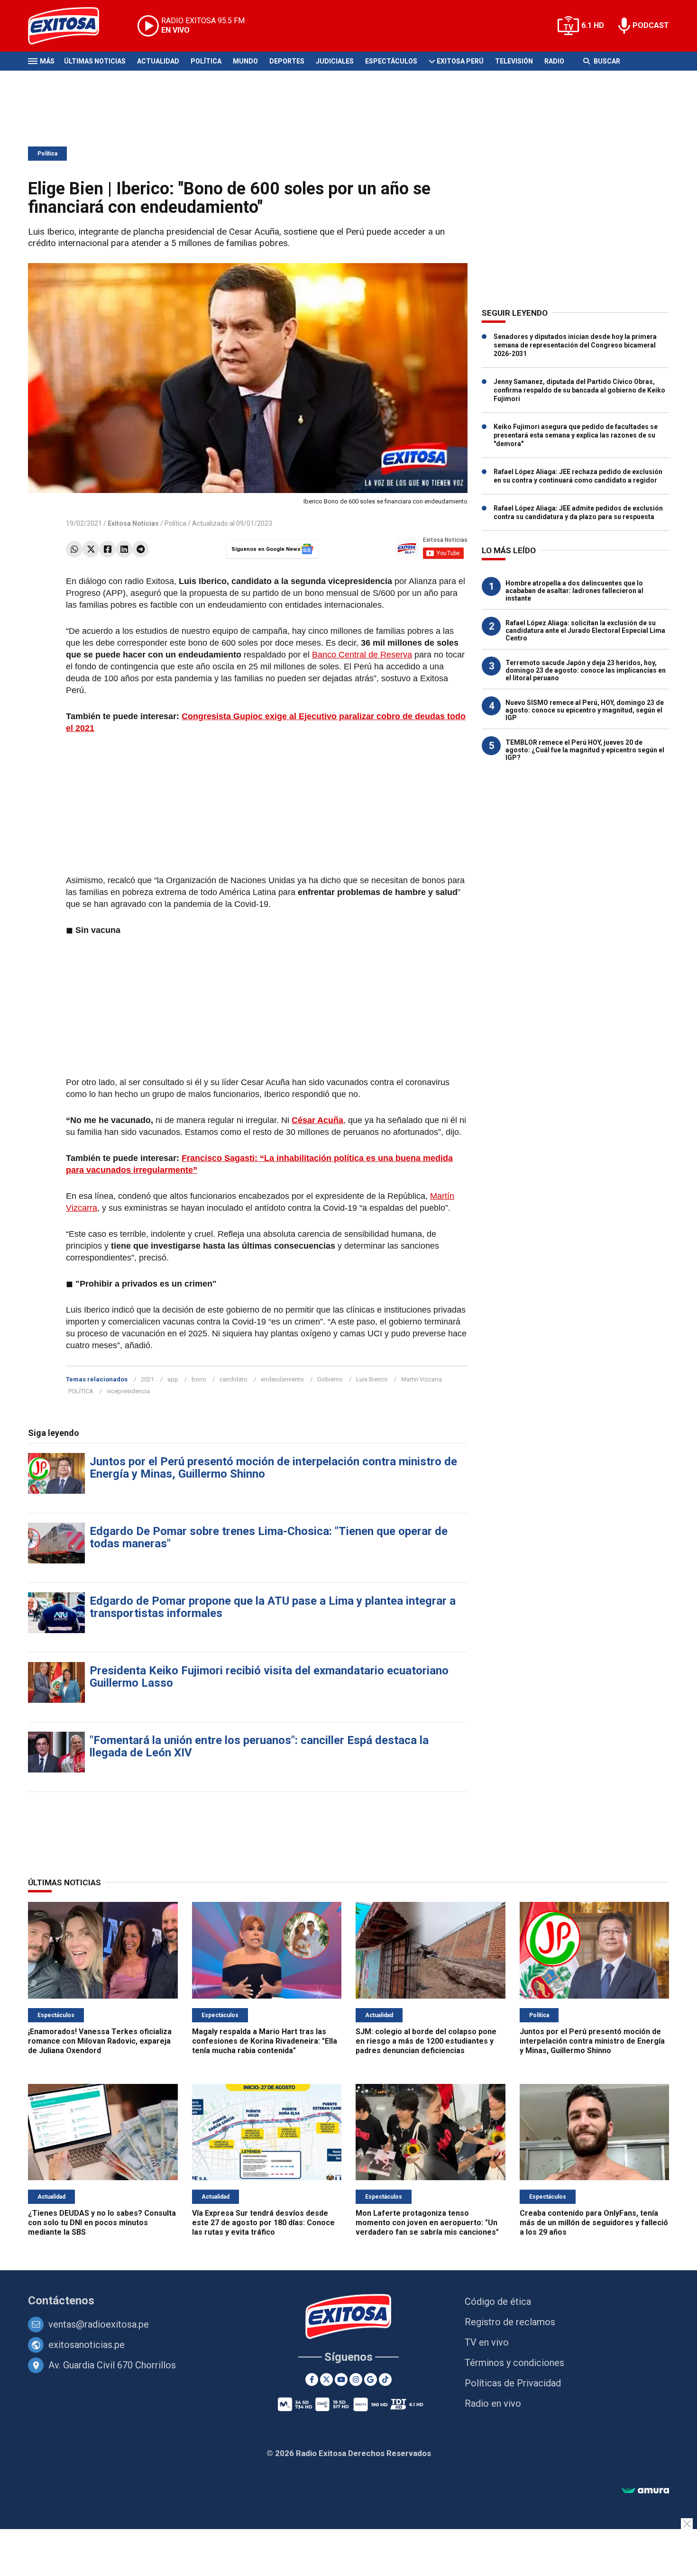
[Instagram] (356, 2380)
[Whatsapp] (74, 549)
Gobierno (330, 1379)
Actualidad (158, 61)
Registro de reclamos (510, 2322)
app (173, 1379)
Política (206, 61)
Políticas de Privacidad (513, 2383)
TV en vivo (487, 2342)
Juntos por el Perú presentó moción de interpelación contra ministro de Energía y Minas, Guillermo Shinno (273, 1468)
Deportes (287, 61)
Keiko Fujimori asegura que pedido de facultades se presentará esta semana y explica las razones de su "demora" (576, 435)
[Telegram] (141, 549)
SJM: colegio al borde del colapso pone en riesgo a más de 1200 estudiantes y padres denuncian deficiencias (426, 2041)
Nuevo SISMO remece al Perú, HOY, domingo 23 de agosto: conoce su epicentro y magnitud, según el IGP (585, 710)
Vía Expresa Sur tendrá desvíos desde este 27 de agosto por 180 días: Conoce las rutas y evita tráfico (263, 2223)
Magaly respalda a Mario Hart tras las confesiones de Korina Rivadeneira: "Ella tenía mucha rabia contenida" (265, 2041)
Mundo (245, 61)
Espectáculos (391, 61)
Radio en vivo (493, 2403)
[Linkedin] (124, 549)
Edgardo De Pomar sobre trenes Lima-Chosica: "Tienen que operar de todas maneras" (269, 1537)
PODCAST (651, 25)
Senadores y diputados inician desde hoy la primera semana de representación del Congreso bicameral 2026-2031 (575, 345)
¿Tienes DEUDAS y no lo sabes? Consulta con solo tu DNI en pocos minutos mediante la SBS (102, 2223)
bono (199, 1379)
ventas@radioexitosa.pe (99, 2324)
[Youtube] (341, 2380)
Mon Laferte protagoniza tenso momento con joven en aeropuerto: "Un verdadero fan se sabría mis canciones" (427, 2223)
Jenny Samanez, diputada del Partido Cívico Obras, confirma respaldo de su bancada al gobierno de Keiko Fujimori (579, 390)
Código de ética (498, 2302)
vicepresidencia (128, 1391)
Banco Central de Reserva (362, 655)
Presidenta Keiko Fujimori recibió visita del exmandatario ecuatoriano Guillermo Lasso (269, 1677)
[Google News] (371, 2380)
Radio (554, 61)
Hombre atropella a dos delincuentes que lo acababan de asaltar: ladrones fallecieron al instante (574, 591)
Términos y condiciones (514, 2363)
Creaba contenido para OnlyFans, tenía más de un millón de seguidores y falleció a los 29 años (594, 2223)
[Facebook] (107, 549)
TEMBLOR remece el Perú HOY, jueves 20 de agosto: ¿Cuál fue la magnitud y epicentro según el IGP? (585, 750)
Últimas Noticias (95, 61)
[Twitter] (91, 549)
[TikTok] (385, 2380)
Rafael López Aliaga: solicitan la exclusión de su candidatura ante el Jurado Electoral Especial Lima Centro (585, 630)
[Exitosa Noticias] (71, 26)
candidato (234, 1379)
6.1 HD (593, 25)
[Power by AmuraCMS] (645, 2491)
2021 (147, 1379)
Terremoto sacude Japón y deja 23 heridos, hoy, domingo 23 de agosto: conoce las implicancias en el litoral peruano (586, 670)
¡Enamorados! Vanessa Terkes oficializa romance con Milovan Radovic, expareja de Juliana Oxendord (100, 2041)
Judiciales (335, 61)
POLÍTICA (81, 1391)
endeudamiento (282, 1379)
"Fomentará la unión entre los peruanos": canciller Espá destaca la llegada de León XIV (259, 1746)
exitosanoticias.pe (87, 2345)
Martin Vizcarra (422, 1379)
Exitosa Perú (460, 61)
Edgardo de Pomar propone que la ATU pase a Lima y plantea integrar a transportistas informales (273, 1607)
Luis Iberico (372, 1379)
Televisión (514, 61)
